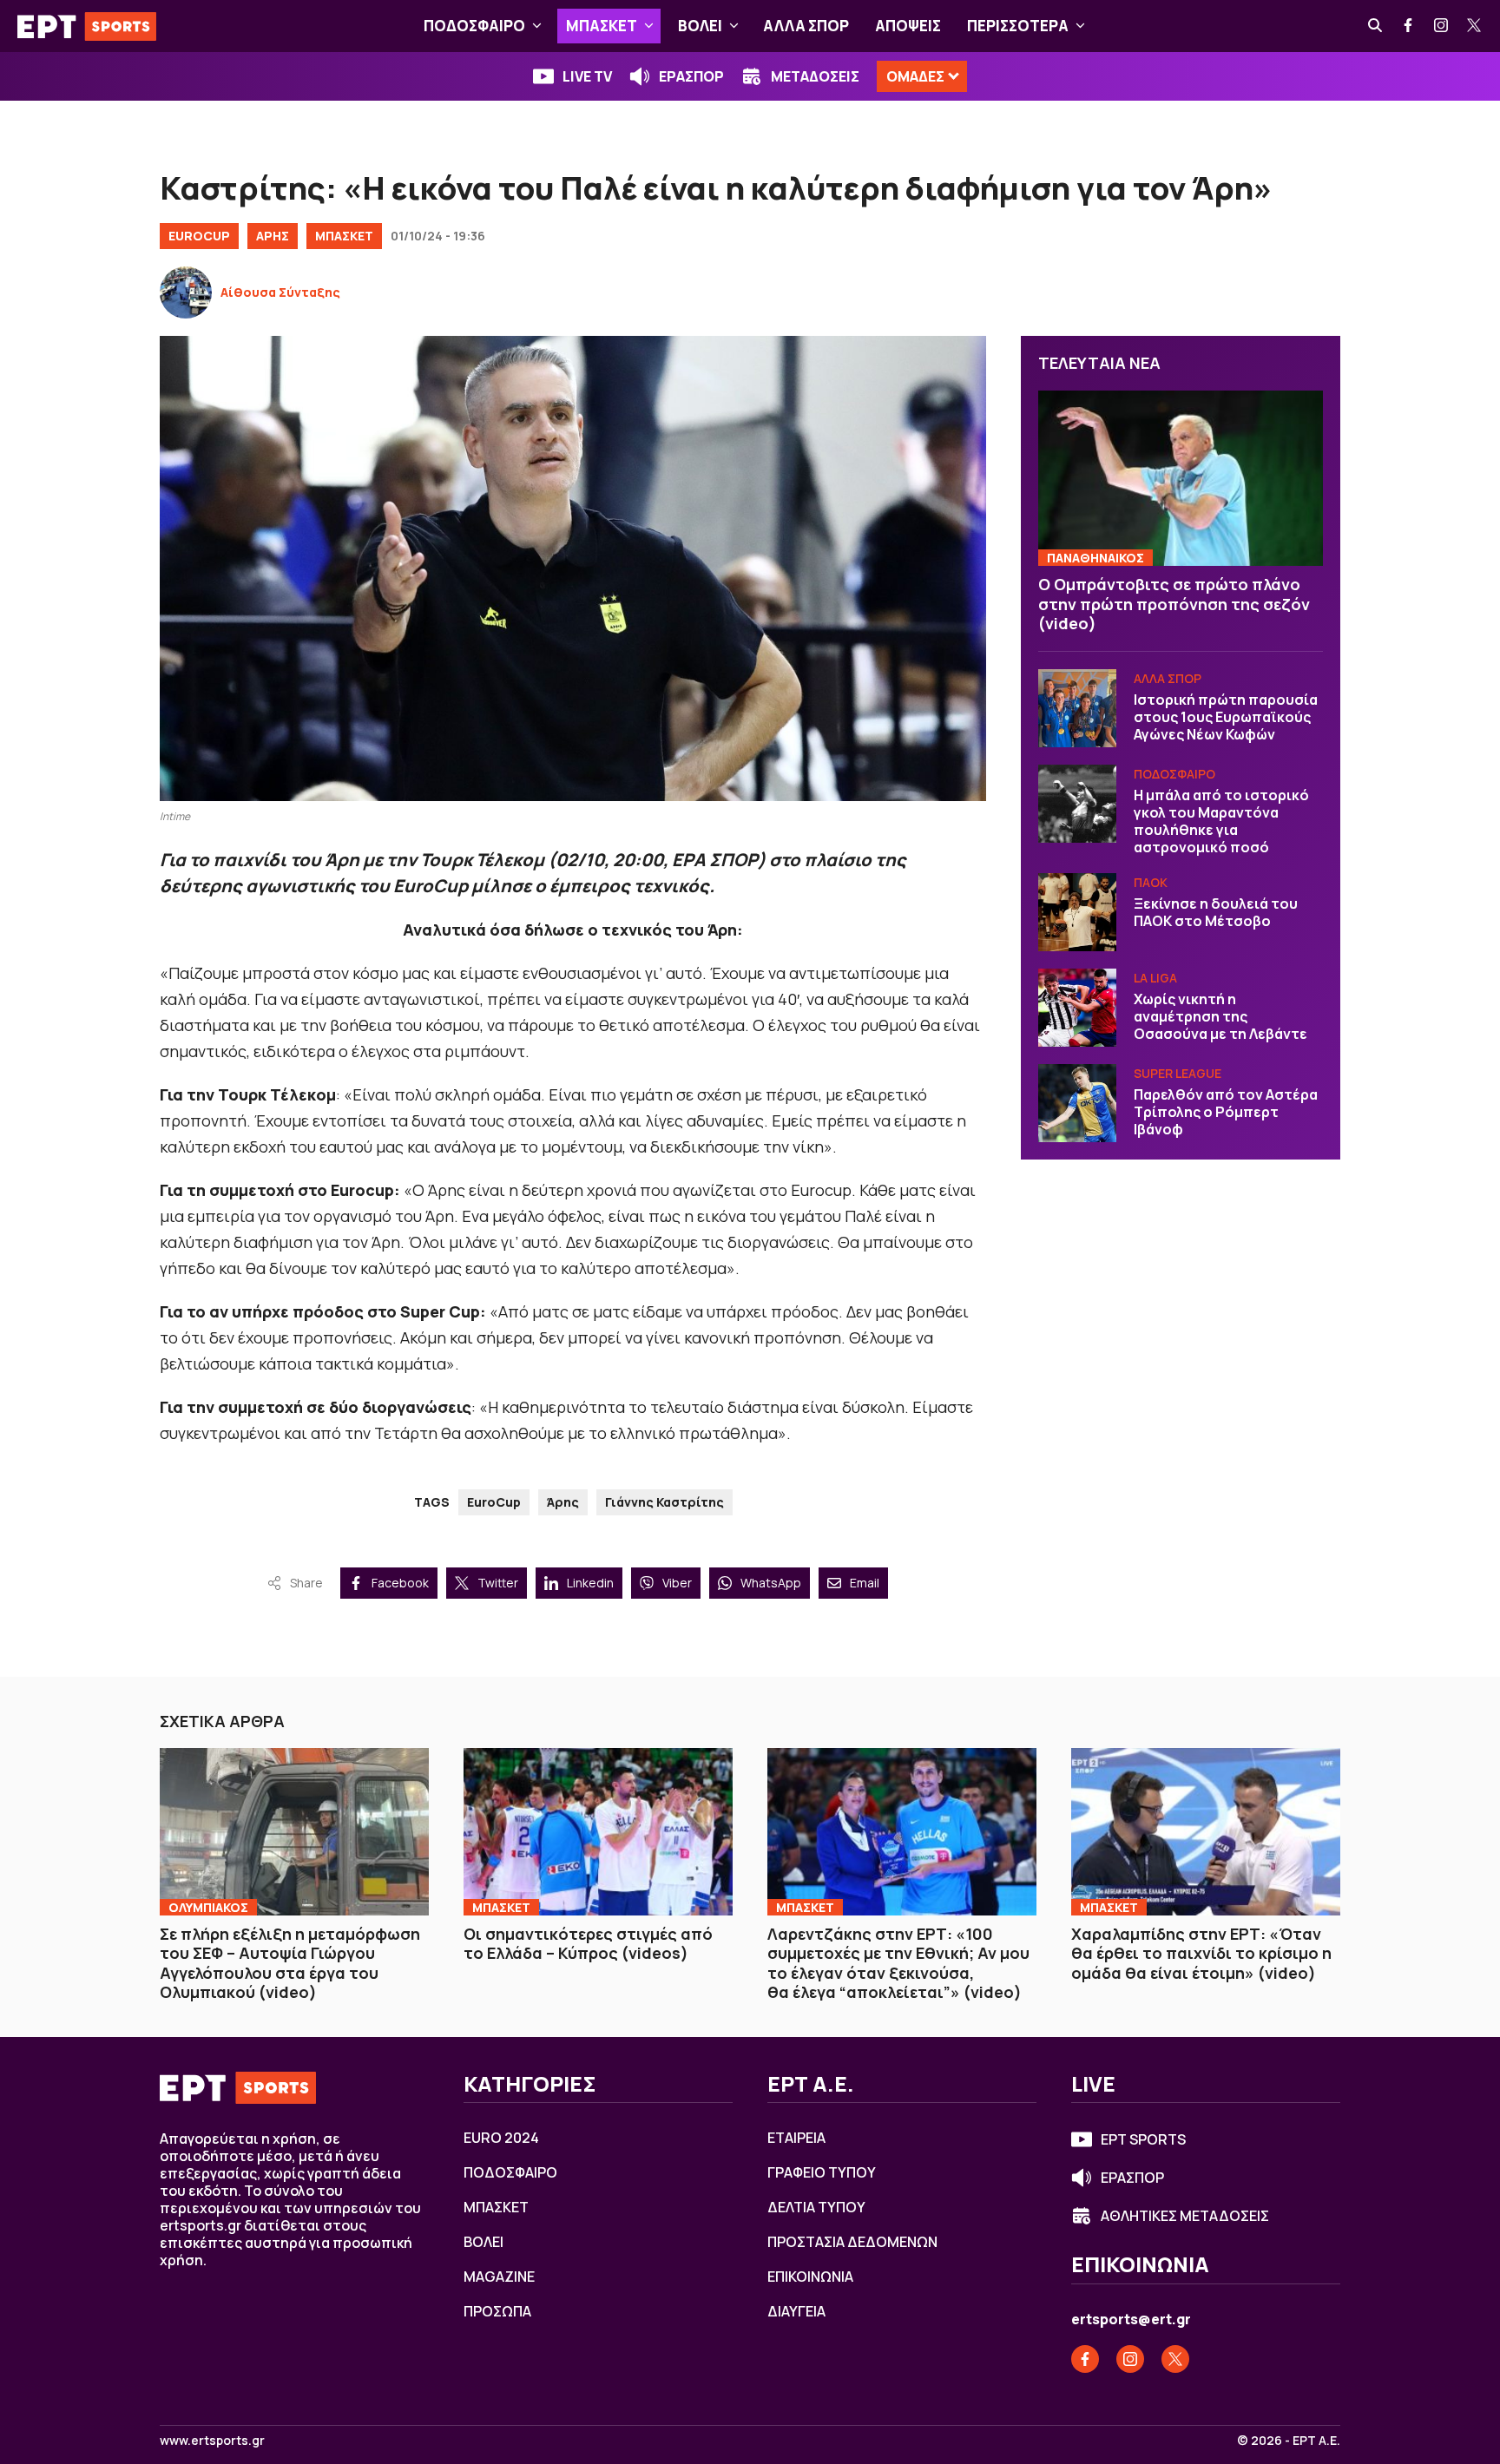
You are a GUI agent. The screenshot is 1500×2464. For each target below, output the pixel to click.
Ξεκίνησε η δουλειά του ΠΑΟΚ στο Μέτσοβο (1216, 912)
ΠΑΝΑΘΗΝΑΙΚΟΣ (1095, 558)
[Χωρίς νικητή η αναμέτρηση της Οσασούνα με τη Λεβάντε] (1077, 1008)
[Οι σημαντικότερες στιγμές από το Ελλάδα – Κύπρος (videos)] (598, 1831)
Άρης (563, 1502)
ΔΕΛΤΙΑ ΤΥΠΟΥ (816, 2207)
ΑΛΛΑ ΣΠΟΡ (806, 26)
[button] (537, 26)
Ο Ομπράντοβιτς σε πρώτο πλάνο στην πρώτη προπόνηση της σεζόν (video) (1174, 604)
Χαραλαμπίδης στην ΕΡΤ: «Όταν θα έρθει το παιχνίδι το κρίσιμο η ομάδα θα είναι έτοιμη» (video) (1201, 1953)
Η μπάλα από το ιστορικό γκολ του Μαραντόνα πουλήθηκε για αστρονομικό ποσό (1221, 821)
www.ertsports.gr (212, 2441)
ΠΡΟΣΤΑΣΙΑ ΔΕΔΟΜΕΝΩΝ (852, 2242)
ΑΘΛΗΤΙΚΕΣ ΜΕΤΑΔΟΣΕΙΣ (1185, 2216)
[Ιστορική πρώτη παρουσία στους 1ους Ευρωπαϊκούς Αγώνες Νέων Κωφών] (1077, 708)
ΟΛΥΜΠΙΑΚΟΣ (208, 1907)
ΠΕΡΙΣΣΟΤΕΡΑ (1018, 26)
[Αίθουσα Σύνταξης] (186, 292)
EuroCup (199, 236)
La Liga (1155, 978)
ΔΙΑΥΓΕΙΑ (796, 2311)
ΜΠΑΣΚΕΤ (602, 26)
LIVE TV (587, 76)
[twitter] (1475, 26)
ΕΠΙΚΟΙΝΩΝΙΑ (810, 2277)
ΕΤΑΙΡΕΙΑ (796, 2138)
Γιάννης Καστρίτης (664, 1502)
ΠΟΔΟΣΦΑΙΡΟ (474, 26)
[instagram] (1442, 26)
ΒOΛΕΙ (700, 26)
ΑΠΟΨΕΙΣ (908, 26)
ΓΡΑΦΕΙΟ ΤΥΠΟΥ (822, 2172)
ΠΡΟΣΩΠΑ (497, 2311)
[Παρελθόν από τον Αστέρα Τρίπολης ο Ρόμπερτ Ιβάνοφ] (1077, 1103)
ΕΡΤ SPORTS (1143, 2139)
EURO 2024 (501, 2138)
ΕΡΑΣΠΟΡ (691, 76)
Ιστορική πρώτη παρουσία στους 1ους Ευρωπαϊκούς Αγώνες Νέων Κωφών (1226, 717)
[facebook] (1409, 26)
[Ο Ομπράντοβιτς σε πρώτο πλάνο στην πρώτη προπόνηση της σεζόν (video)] (1181, 479)
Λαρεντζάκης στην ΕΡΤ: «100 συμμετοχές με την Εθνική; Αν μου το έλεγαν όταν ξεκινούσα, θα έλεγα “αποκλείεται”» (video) (898, 1963)
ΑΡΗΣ (273, 236)
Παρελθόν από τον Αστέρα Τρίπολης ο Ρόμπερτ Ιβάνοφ (1226, 1112)
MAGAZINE (499, 2277)
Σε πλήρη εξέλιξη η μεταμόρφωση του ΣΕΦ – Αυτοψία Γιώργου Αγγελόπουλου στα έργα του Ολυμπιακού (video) (290, 1963)
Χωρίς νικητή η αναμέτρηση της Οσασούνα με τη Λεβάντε (1220, 1016)
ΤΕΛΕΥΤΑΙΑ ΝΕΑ (1099, 363)
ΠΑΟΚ (1151, 882)
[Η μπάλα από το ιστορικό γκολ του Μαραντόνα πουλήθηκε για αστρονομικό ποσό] (1077, 804)
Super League (1178, 1073)
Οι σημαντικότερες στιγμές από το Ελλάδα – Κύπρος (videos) (588, 1944)
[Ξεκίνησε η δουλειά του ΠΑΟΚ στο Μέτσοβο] (1077, 912)
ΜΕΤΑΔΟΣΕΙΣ (815, 76)
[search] (1376, 26)
